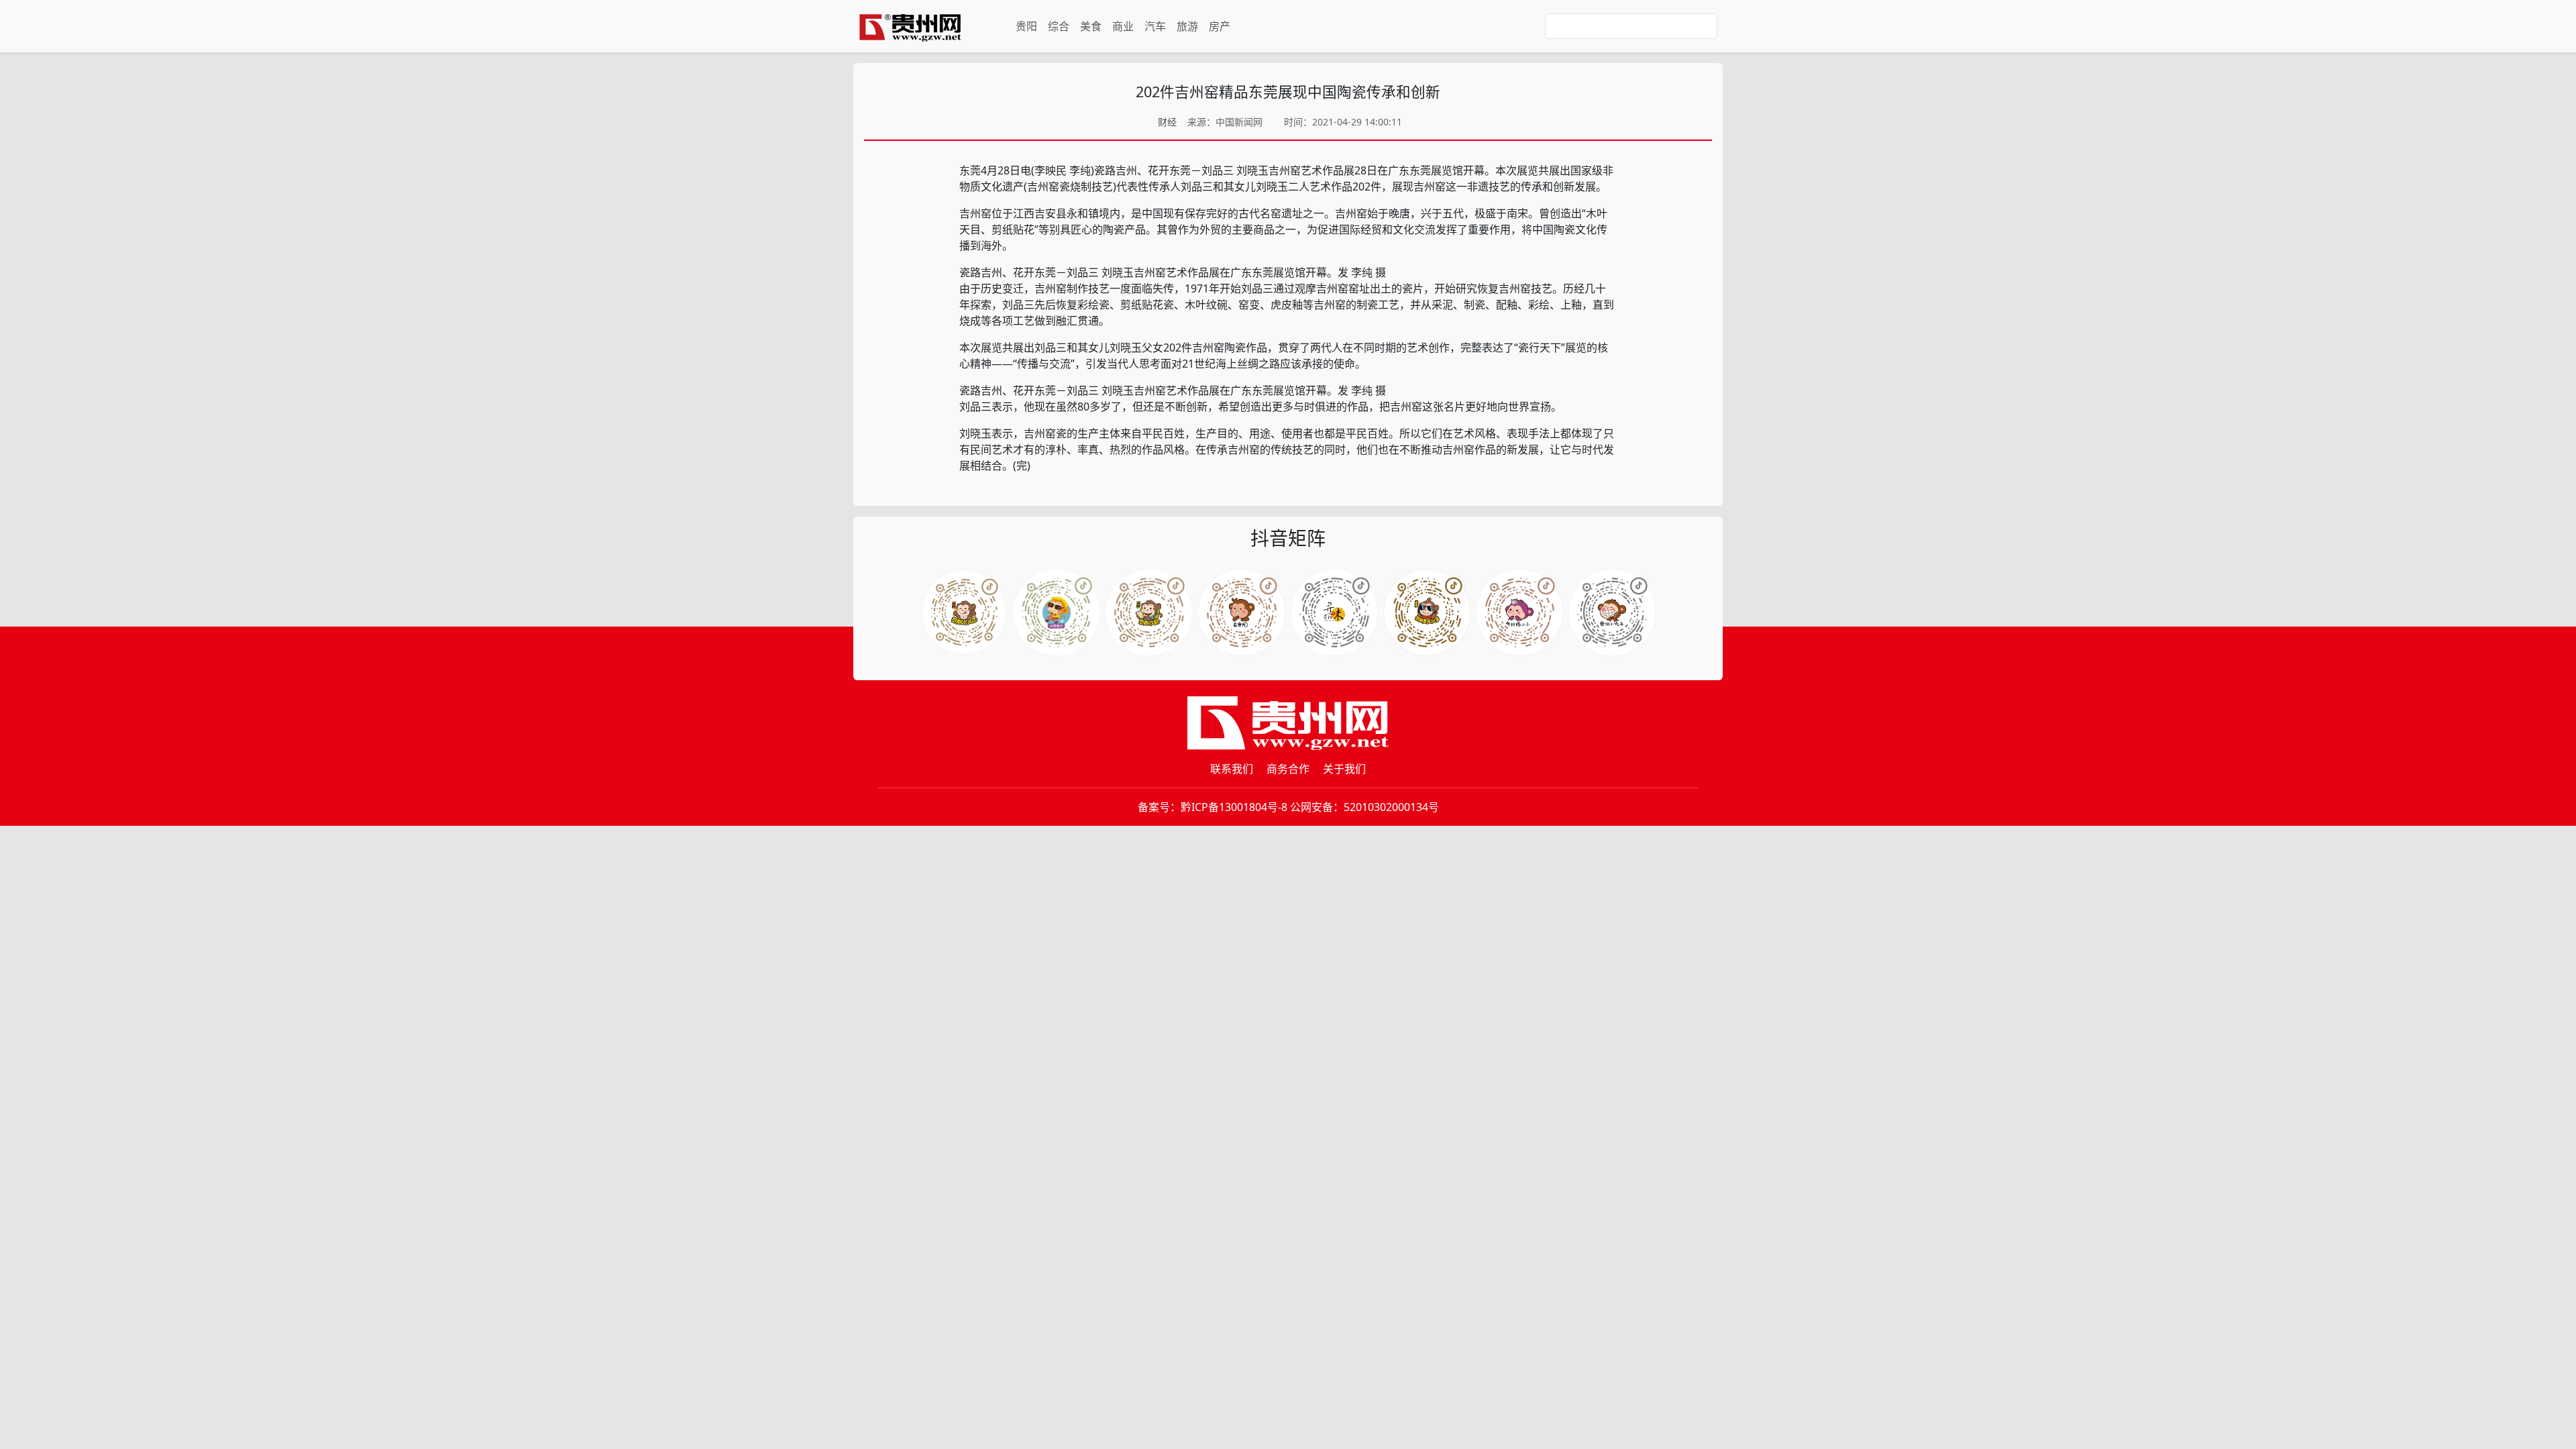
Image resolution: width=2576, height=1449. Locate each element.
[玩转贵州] (1057, 612)
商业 (1123, 26)
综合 (1059, 26)
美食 (1091, 26)
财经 (1167, 122)
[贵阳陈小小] (1519, 612)
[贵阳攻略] (1149, 612)
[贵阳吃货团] (964, 612)
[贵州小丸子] (1612, 612)
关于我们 (1344, 769)
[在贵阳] (1242, 612)
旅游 (1187, 26)
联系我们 (1232, 769)
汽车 (1155, 26)
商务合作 (1288, 769)
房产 (1220, 26)
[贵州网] (910, 26)
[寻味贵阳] (1334, 612)
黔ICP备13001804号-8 (1234, 807)
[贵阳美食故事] (1427, 612)
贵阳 (1026, 26)
